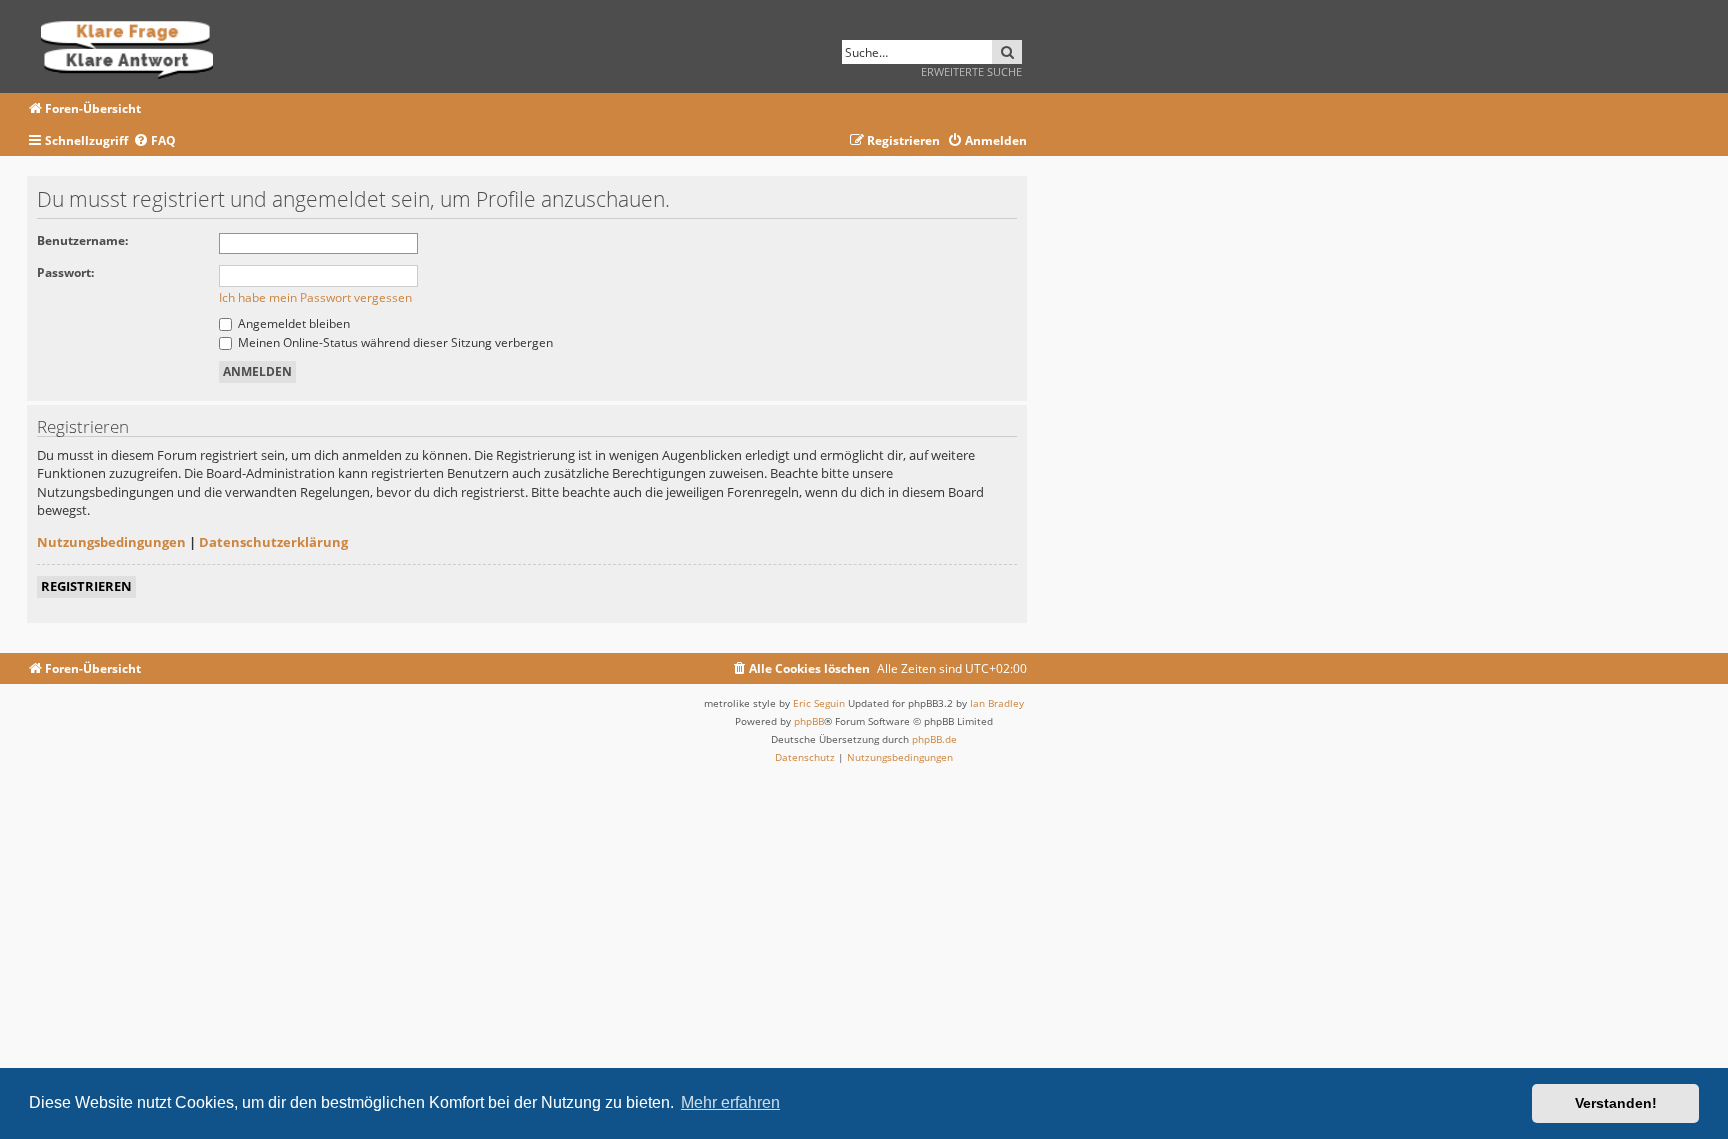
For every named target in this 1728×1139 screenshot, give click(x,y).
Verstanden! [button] (1616, 1103)
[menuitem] (154, 141)
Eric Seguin (819, 703)
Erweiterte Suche (971, 71)
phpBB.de (934, 739)
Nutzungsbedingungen (111, 542)
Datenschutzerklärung (273, 542)
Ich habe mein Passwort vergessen (315, 297)
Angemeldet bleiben (292, 323)
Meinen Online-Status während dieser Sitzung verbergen (394, 342)
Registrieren (86, 586)
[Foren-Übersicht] (133, 46)
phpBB (809, 721)
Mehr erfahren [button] (730, 1102)
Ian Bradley (997, 703)
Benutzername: (82, 240)
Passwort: (65, 272)
